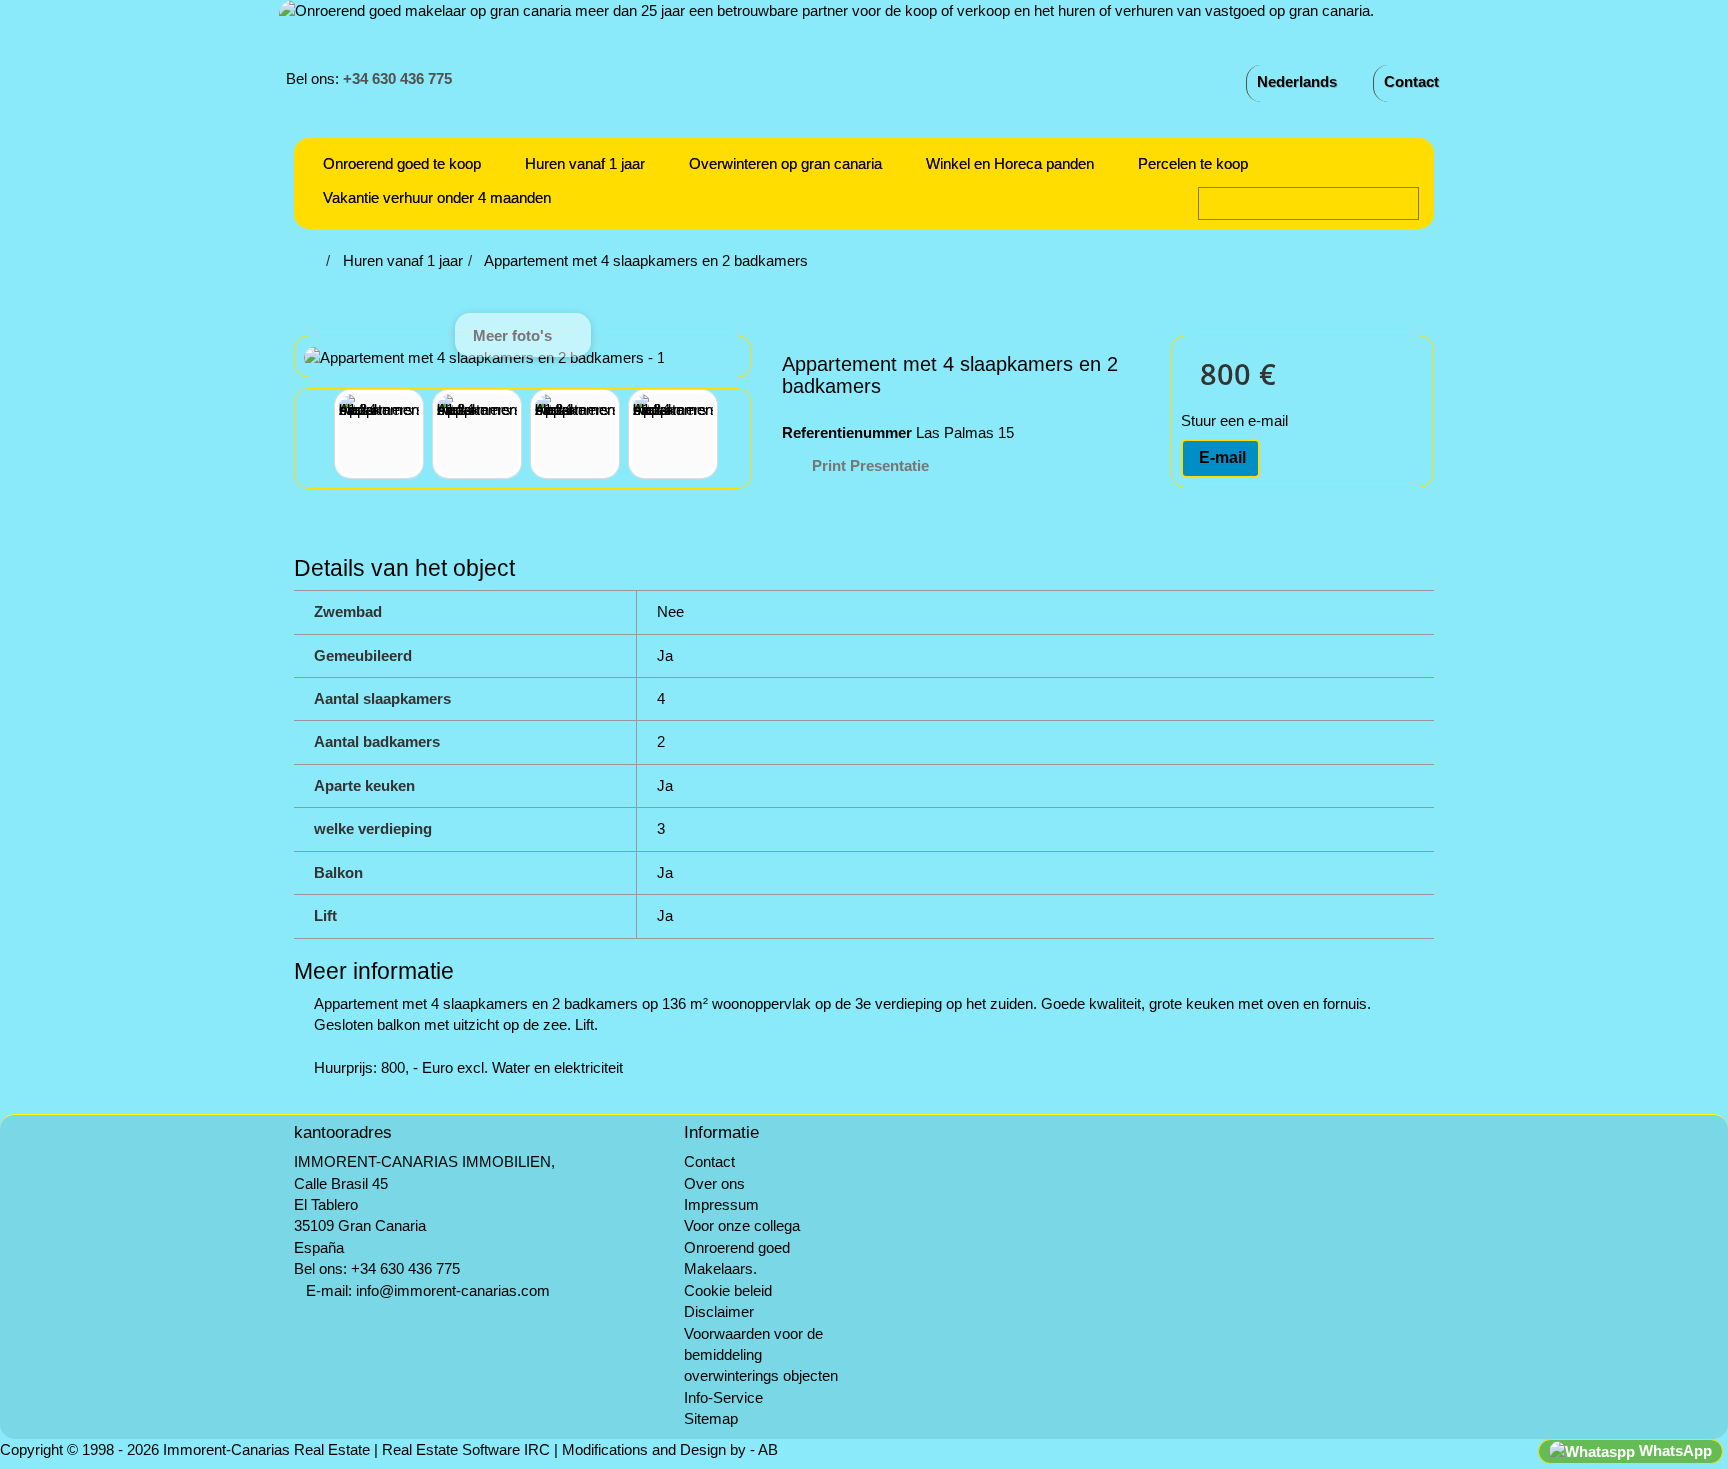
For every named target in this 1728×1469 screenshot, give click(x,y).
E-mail (1220, 457)
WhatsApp (1673, 1450)
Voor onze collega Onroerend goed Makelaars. (742, 1247)
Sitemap (711, 1418)
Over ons (714, 1183)
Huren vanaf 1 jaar (585, 163)
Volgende (736, 437)
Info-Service (723, 1397)
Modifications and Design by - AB (670, 1449)
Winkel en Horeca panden (1010, 163)
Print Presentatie (870, 465)
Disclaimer (719, 1311)
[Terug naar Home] (315, 260)
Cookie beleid (728, 1290)
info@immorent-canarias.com (453, 1290)
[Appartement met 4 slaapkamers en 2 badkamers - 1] (379, 434)
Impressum (721, 1204)
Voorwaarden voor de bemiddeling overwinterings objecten (761, 1355)
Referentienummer (847, 432)
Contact (1411, 81)
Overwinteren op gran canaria (785, 163)
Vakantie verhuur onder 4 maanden (437, 197)
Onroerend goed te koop (402, 163)
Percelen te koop (1193, 163)
